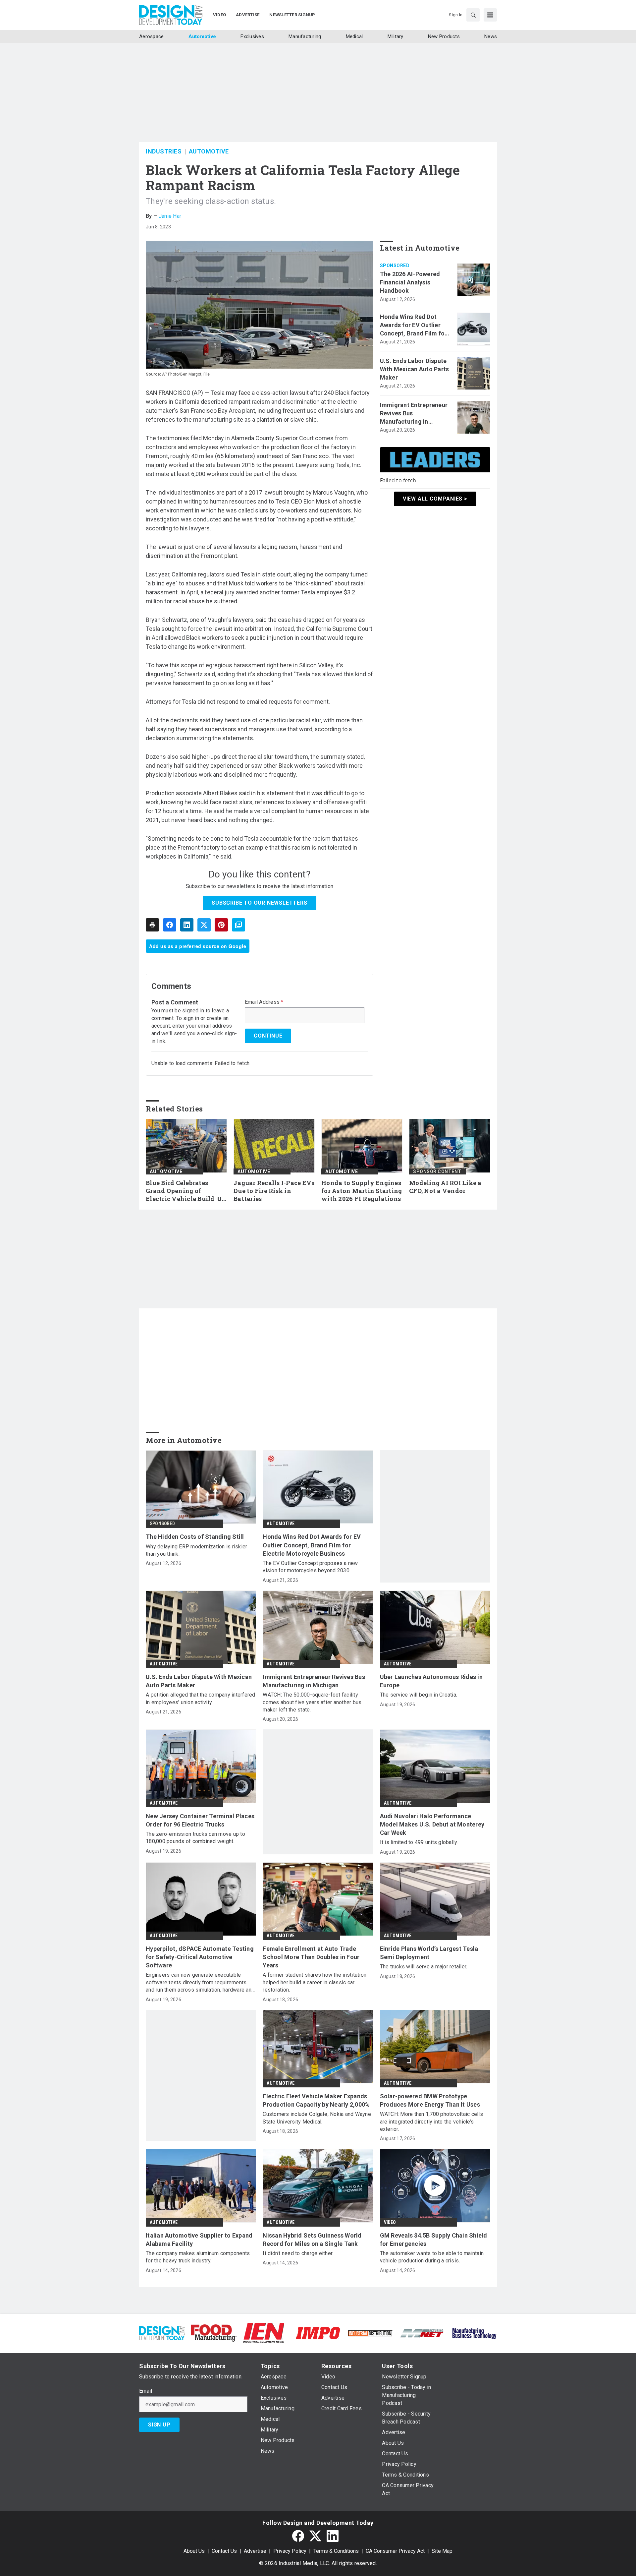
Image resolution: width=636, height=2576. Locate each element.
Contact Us (224, 2551)
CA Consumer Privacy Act (395, 2551)
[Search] (473, 15)
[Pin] (221, 925)
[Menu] (490, 15)
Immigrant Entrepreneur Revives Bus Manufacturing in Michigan (414, 414)
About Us (194, 2551)
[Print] (152, 925)
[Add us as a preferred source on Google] (238, 925)
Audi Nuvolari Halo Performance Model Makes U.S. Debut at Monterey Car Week (432, 1824)
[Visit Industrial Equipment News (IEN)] (264, 2333)
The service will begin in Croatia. (419, 1695)
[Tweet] (204, 925)
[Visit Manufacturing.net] (422, 2333)
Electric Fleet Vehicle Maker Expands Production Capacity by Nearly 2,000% (316, 2100)
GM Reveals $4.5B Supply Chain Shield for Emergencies (434, 2240)
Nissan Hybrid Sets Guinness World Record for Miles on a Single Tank (312, 2240)
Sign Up (159, 2425)
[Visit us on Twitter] (315, 2536)
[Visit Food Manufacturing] (214, 2333)
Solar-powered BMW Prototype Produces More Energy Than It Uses (430, 2100)
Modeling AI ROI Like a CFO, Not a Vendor (445, 1187)
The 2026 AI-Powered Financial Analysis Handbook (410, 282)
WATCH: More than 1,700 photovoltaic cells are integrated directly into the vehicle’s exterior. (431, 2122)
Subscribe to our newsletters (259, 903)
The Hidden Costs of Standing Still (195, 1537)
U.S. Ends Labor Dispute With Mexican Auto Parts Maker (415, 369)
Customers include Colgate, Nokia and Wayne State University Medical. (317, 2118)
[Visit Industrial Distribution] (370, 2333)
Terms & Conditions (336, 2551)
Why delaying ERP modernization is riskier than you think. (196, 1550)
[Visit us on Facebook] (298, 2536)
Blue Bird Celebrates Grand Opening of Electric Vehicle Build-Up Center (186, 1191)
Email (146, 2391)
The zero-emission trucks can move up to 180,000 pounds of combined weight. (195, 1838)
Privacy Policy (290, 2551)
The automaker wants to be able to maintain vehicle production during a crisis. (432, 2257)
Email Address (264, 1002)
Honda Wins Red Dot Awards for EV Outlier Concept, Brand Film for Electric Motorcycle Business (414, 326)
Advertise (255, 2551)
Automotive (209, 151)
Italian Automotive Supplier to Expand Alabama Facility (199, 2240)
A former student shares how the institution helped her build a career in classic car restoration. (315, 1982)
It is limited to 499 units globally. (419, 1842)
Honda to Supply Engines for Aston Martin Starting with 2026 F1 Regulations (362, 1191)
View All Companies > (435, 499)
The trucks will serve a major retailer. (424, 1967)
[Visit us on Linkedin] (333, 2536)
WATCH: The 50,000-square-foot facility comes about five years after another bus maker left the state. (312, 1702)
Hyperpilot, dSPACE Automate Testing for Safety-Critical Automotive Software (200, 1957)
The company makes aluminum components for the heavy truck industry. (198, 2257)
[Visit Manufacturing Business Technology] (474, 2333)
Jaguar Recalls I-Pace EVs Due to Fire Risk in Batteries (274, 1191)
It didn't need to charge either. (298, 2253)
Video (390, 2222)
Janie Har (170, 216)
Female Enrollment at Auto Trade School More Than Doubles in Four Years (311, 1957)
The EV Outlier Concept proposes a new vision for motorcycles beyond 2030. (310, 1567)
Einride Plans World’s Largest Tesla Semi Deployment (429, 1953)
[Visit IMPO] (318, 2333)
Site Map (442, 2551)
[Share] (170, 925)
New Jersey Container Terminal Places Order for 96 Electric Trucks (200, 1820)
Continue (268, 1036)
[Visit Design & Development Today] (162, 2333)
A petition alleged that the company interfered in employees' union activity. (201, 1698)
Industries (164, 151)
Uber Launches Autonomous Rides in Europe (431, 1681)
